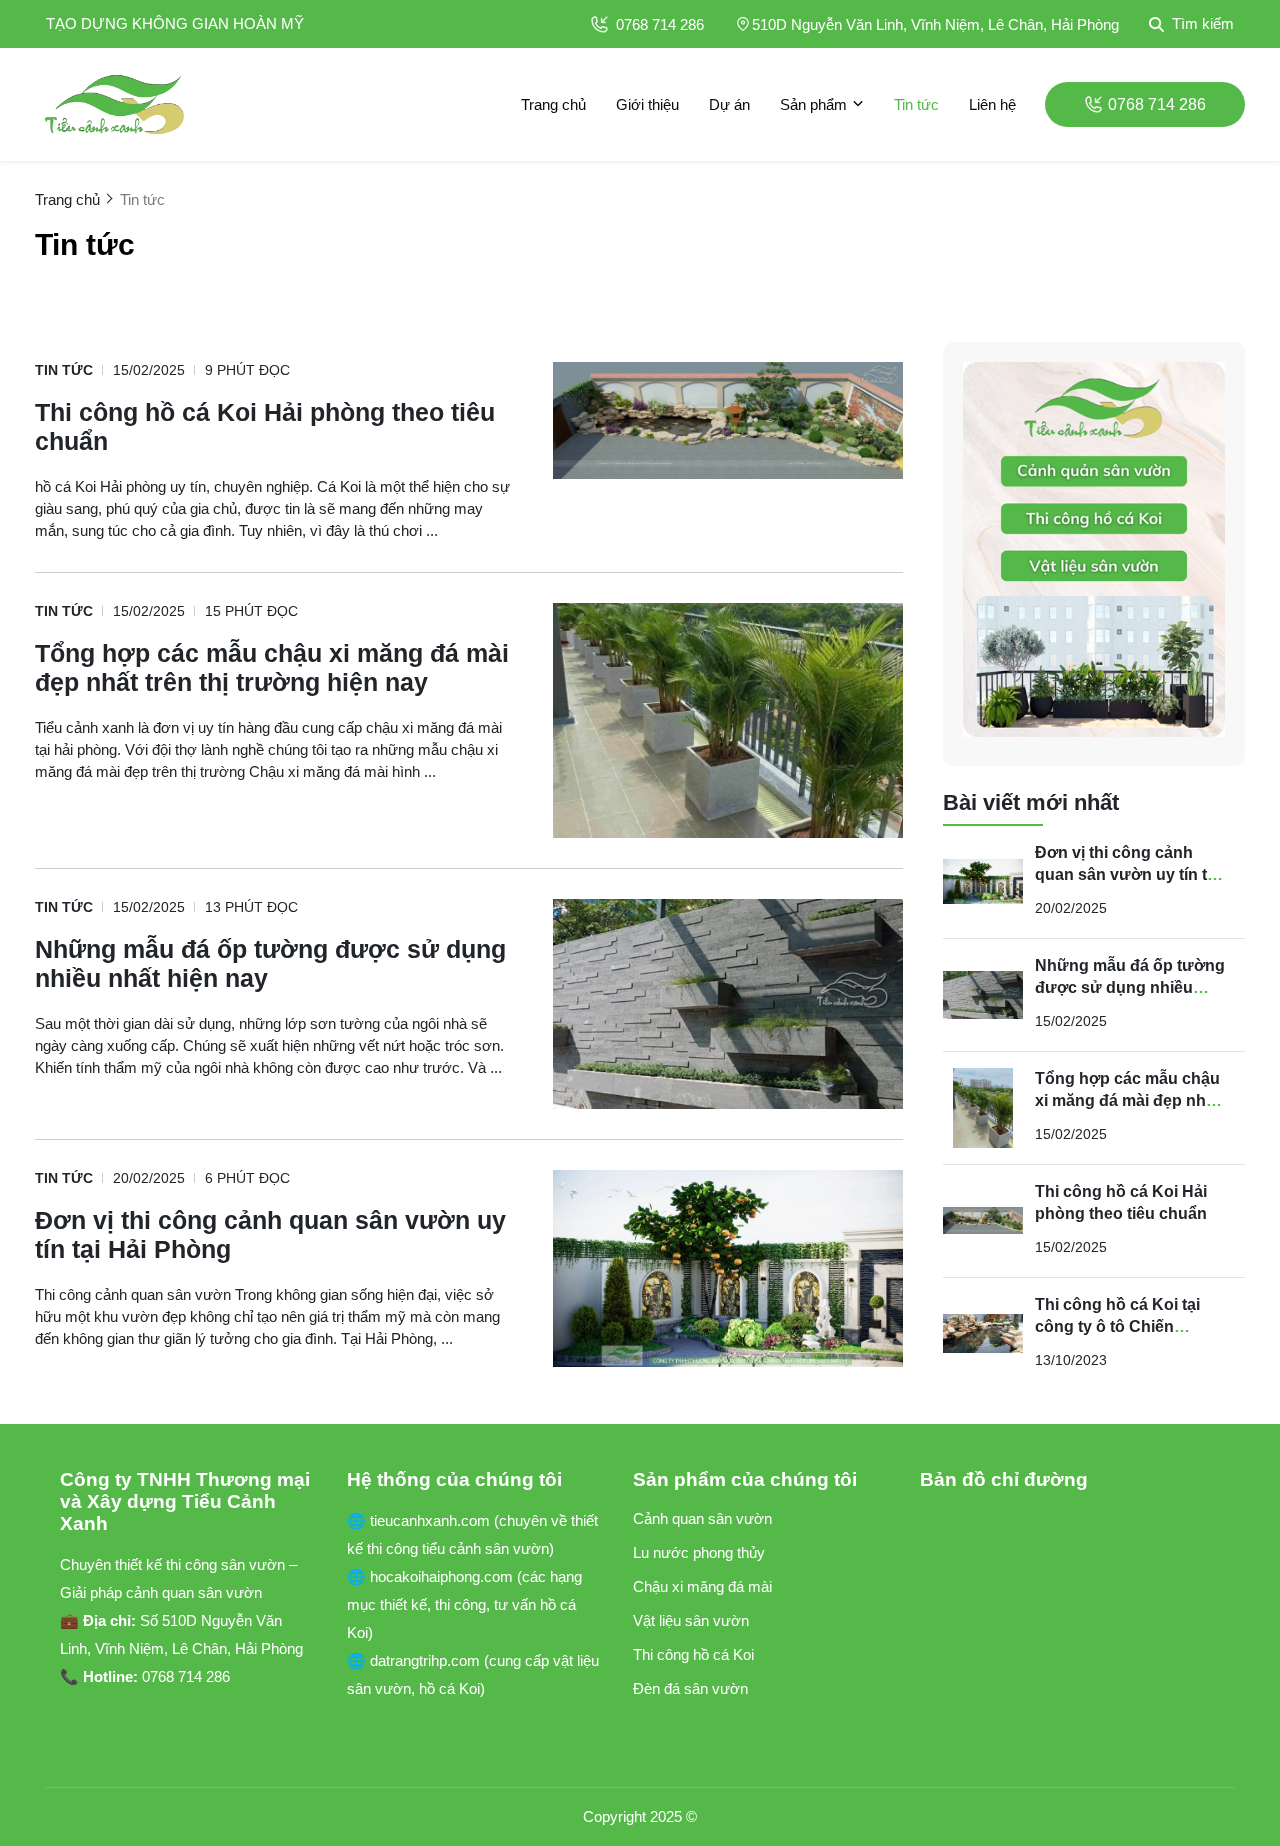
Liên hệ (992, 104)
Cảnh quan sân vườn (702, 1518)
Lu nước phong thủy (699, 1552)
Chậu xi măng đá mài (702, 1586)
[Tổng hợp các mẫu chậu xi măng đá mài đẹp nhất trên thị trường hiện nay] (728, 720)
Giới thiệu (647, 104)
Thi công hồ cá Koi (693, 1654)
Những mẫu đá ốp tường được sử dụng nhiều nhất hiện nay (1130, 987)
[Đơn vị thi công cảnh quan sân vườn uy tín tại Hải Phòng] (728, 1268)
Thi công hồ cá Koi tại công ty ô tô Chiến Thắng (1117, 1326)
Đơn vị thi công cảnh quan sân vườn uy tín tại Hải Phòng (1127, 874)
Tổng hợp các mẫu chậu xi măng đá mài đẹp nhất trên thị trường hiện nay (1127, 1100)
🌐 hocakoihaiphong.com (432, 1576)
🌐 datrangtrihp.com (415, 1660)
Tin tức (916, 104)
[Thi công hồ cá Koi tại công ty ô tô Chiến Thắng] (983, 1334)
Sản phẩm (813, 104)
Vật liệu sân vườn (691, 1620)
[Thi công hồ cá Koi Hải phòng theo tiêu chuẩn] (728, 420)
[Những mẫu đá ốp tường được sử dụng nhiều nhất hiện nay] (728, 1004)
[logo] (115, 104)
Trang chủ (553, 104)
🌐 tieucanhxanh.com (420, 1520)
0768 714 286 (660, 24)
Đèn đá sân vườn (690, 1688)
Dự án (729, 104)
